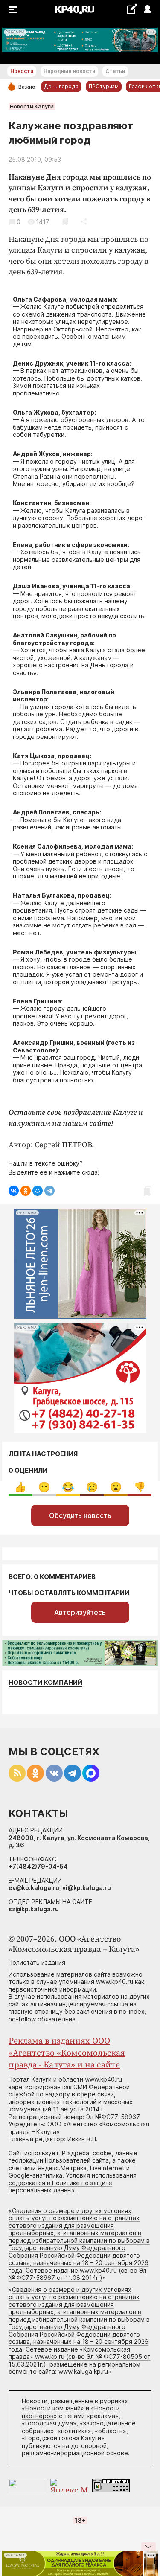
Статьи (115, 71)
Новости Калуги (32, 106)
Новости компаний (45, 1682)
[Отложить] (65, 222)
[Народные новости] (132, 9)
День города (61, 86)
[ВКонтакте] (14, 1191)
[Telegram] (49, 1191)
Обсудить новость (80, 1515)
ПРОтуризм (104, 86)
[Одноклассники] (26, 1191)
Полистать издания (37, 1962)
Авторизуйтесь (80, 1612)
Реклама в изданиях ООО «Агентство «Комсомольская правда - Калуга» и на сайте (67, 2053)
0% (20, 1487)
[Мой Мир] (38, 1191)
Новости (22, 71)
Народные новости (69, 71)
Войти (147, 10)
